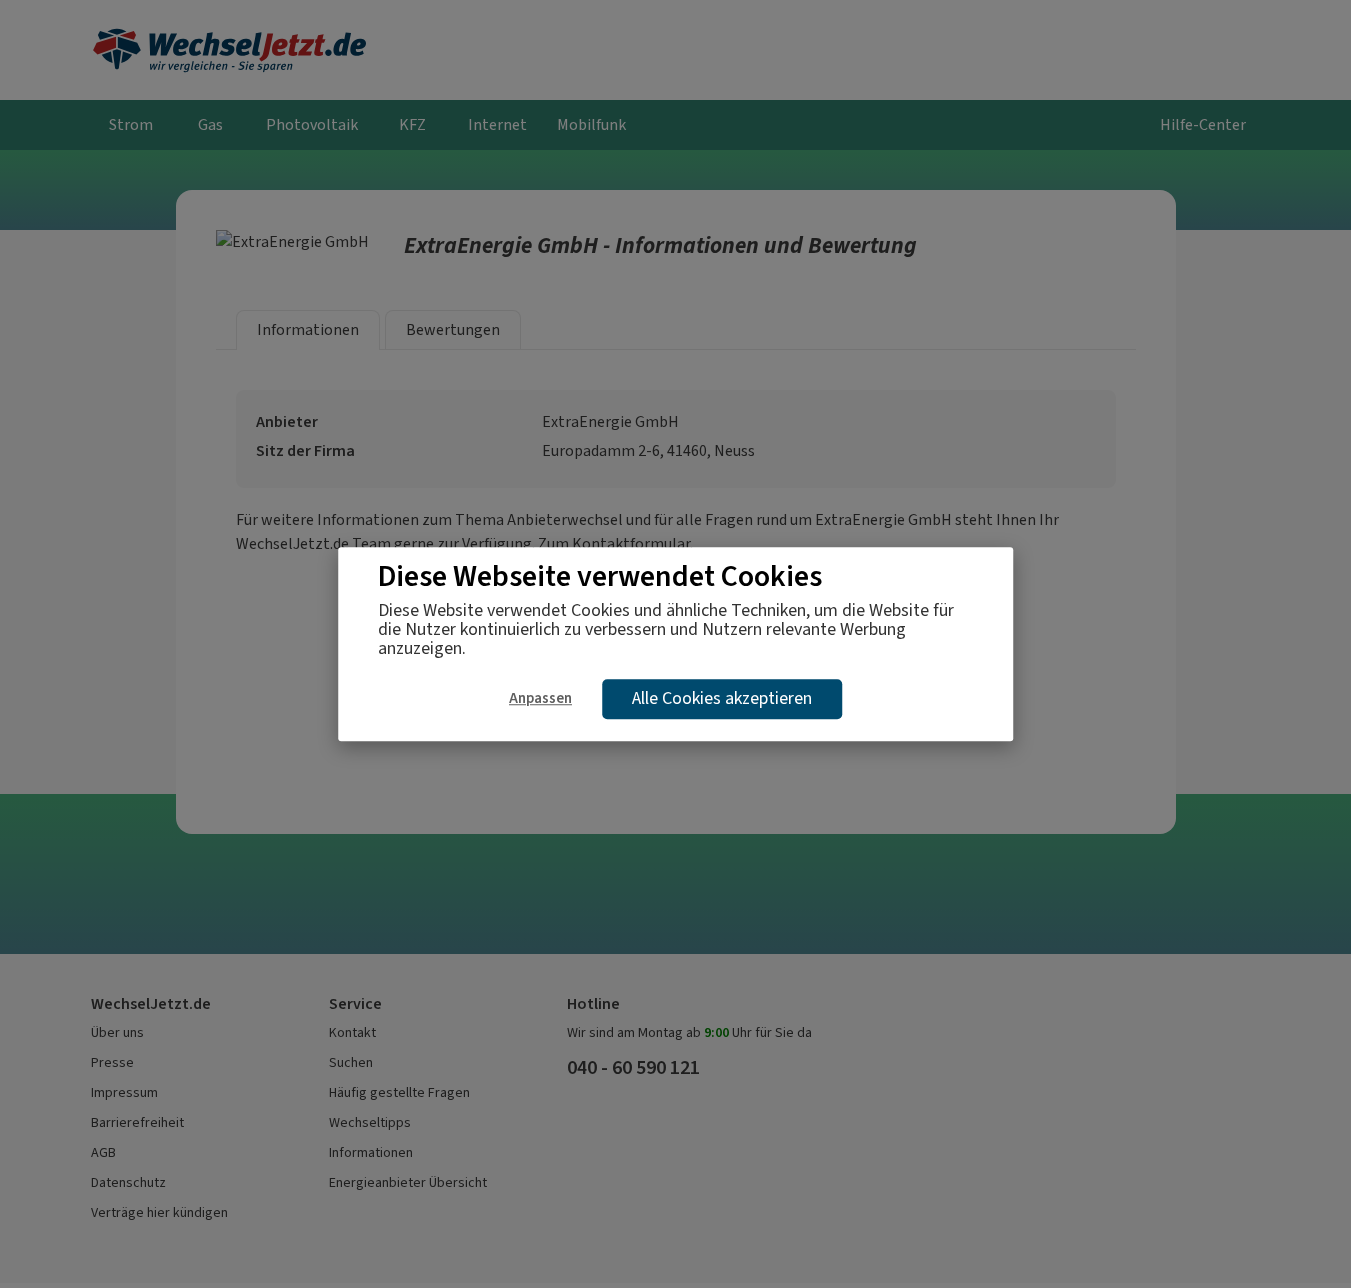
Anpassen (540, 698)
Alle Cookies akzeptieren (722, 699)
